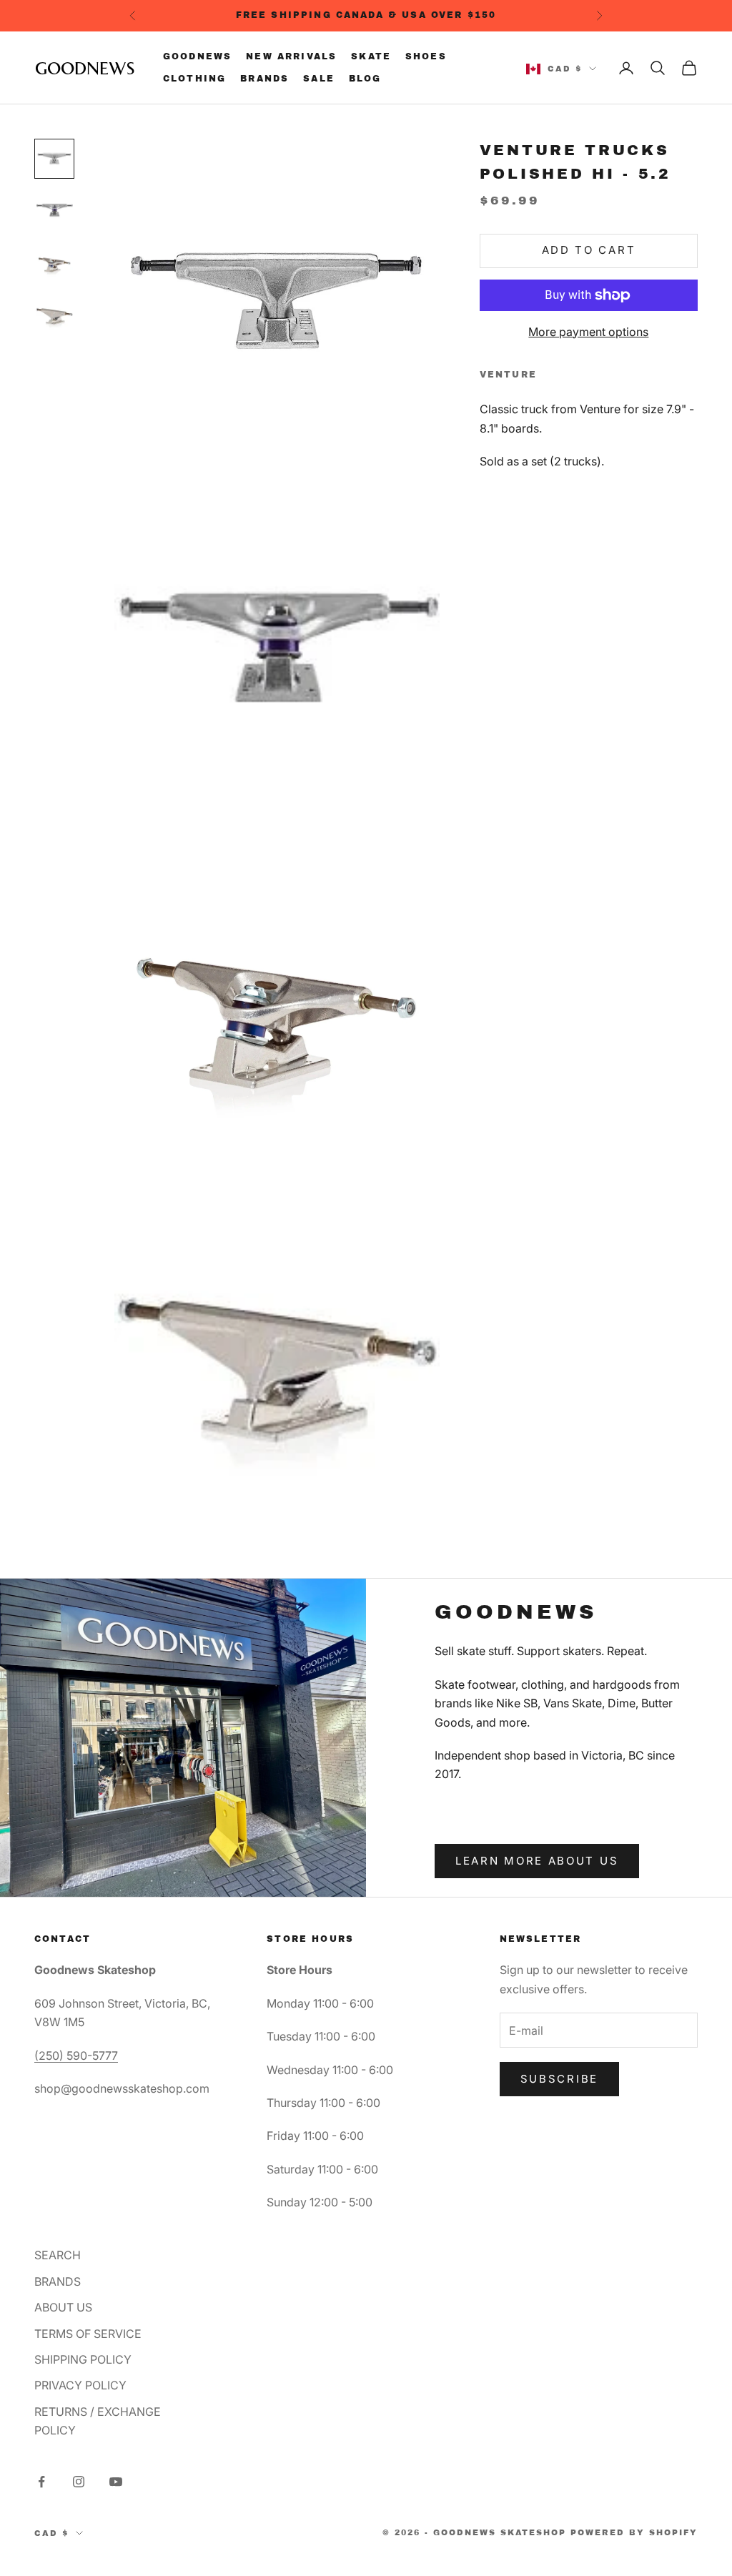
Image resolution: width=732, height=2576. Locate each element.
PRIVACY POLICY (80, 2385)
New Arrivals (291, 56)
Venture (508, 375)
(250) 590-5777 (76, 2056)
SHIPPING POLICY (83, 2359)
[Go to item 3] (54, 262)
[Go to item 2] (54, 210)
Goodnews (197, 56)
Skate (371, 56)
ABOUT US (63, 2307)
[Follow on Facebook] (41, 2482)
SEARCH (58, 2255)
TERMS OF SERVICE (88, 2334)
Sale (319, 79)
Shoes (426, 56)
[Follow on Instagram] (79, 2482)
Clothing (194, 79)
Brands (264, 79)
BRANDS (58, 2281)
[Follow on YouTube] (116, 2482)
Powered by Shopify (634, 2532)
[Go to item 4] (54, 313)
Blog (365, 79)
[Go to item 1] (54, 159)
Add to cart (589, 250)
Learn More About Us (537, 1861)
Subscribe (559, 2079)
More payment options (588, 332)
